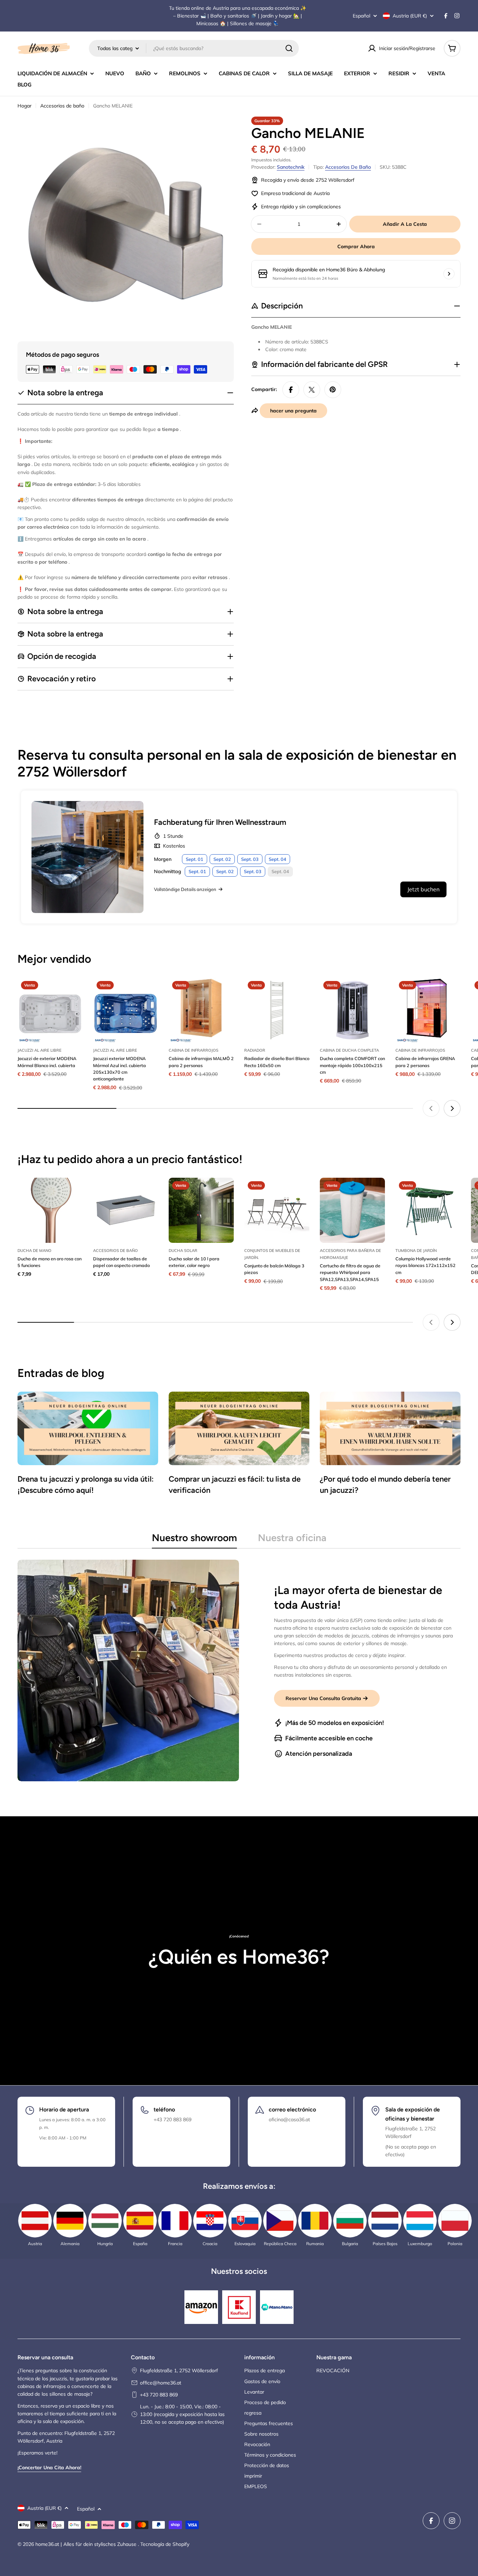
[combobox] (194, 48)
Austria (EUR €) (410, 16)
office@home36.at (161, 2383)
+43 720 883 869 (159, 2395)
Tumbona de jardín (416, 1251)
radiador (255, 1050)
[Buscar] (289, 48)
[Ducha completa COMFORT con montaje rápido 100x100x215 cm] (352, 1010)
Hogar (24, 106)
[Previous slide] (431, 1108)
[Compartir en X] (312, 390)
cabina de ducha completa (349, 1050)
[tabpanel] (239, 1670)
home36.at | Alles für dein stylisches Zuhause (87, 2544)
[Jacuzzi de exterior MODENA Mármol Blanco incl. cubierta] (50, 1010)
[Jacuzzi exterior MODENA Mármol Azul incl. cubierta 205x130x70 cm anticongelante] (126, 1010)
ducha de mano (34, 1251)
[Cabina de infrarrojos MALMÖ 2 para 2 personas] (201, 1010)
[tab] (194, 1540)
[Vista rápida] (72, 993)
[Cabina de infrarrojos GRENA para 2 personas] (428, 1010)
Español (361, 16)
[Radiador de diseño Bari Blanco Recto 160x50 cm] (277, 1010)
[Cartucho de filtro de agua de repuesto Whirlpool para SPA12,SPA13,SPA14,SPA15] (352, 1210)
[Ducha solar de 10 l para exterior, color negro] (201, 1210)
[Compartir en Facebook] (291, 390)
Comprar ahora (356, 246)
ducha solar (183, 1251)
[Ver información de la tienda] (449, 274)
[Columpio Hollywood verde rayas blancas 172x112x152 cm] (428, 1210)
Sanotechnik (291, 167)
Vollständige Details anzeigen (185, 889)
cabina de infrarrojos (194, 1050)
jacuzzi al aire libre (40, 1050)
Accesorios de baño (62, 106)
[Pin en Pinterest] (333, 390)
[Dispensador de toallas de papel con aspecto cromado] (126, 1210)
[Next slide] (452, 1108)
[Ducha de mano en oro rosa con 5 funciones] (50, 1210)
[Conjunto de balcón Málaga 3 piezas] (277, 1210)
